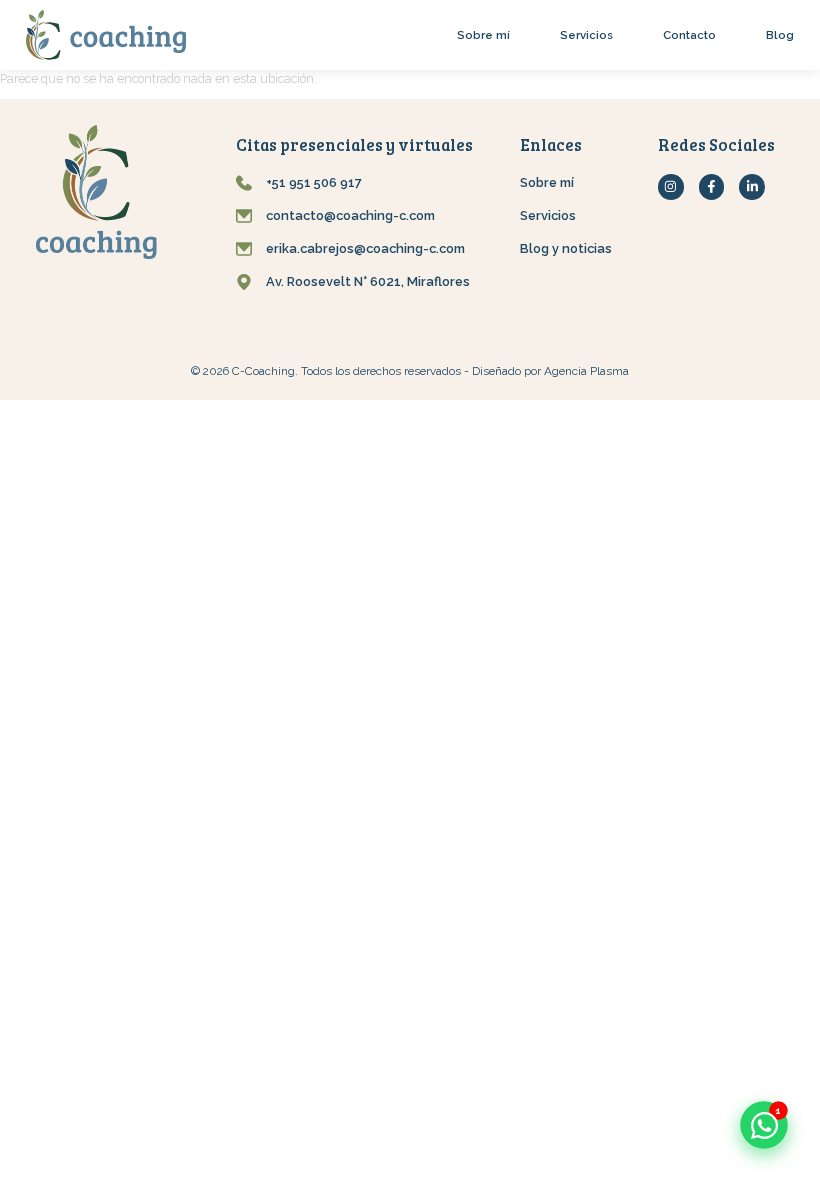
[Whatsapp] (764, 1125)
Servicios (586, 35)
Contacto (689, 35)
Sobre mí (483, 35)
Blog (780, 35)
